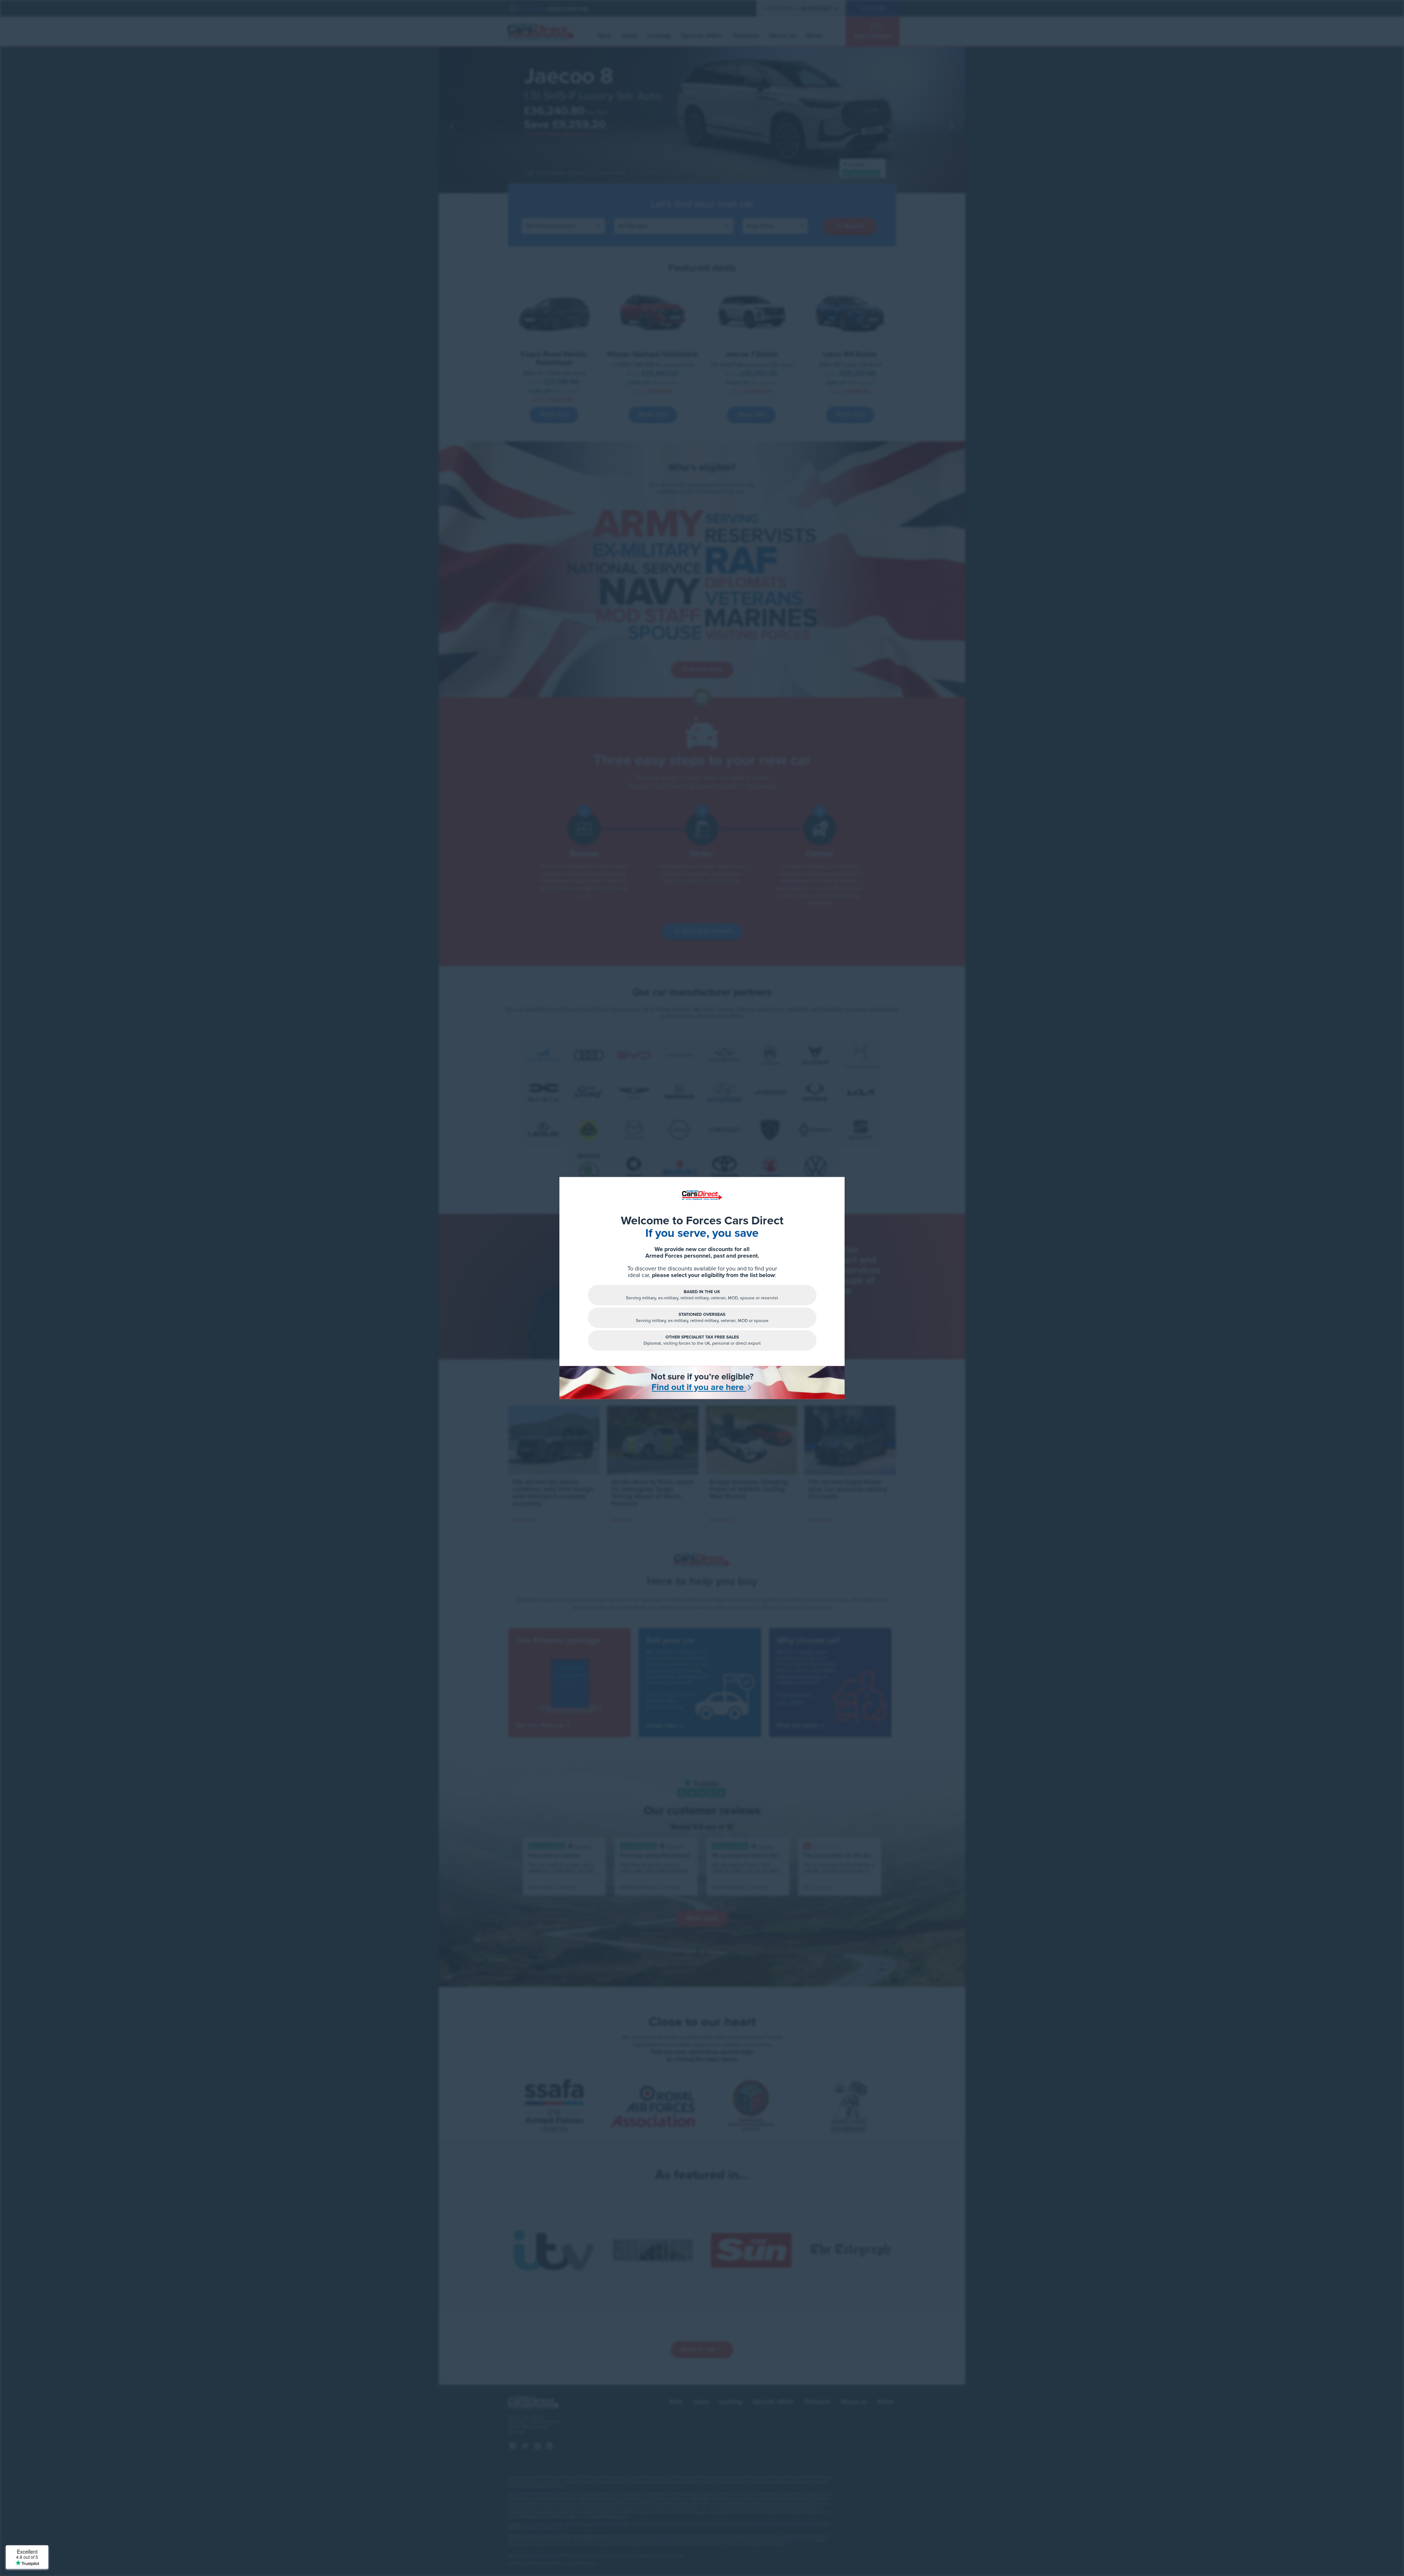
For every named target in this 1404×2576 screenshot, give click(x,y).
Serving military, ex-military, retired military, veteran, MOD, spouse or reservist (702, 1295)
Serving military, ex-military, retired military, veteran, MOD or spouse (702, 1317)
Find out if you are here (699, 1387)
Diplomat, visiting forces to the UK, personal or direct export (702, 1340)
